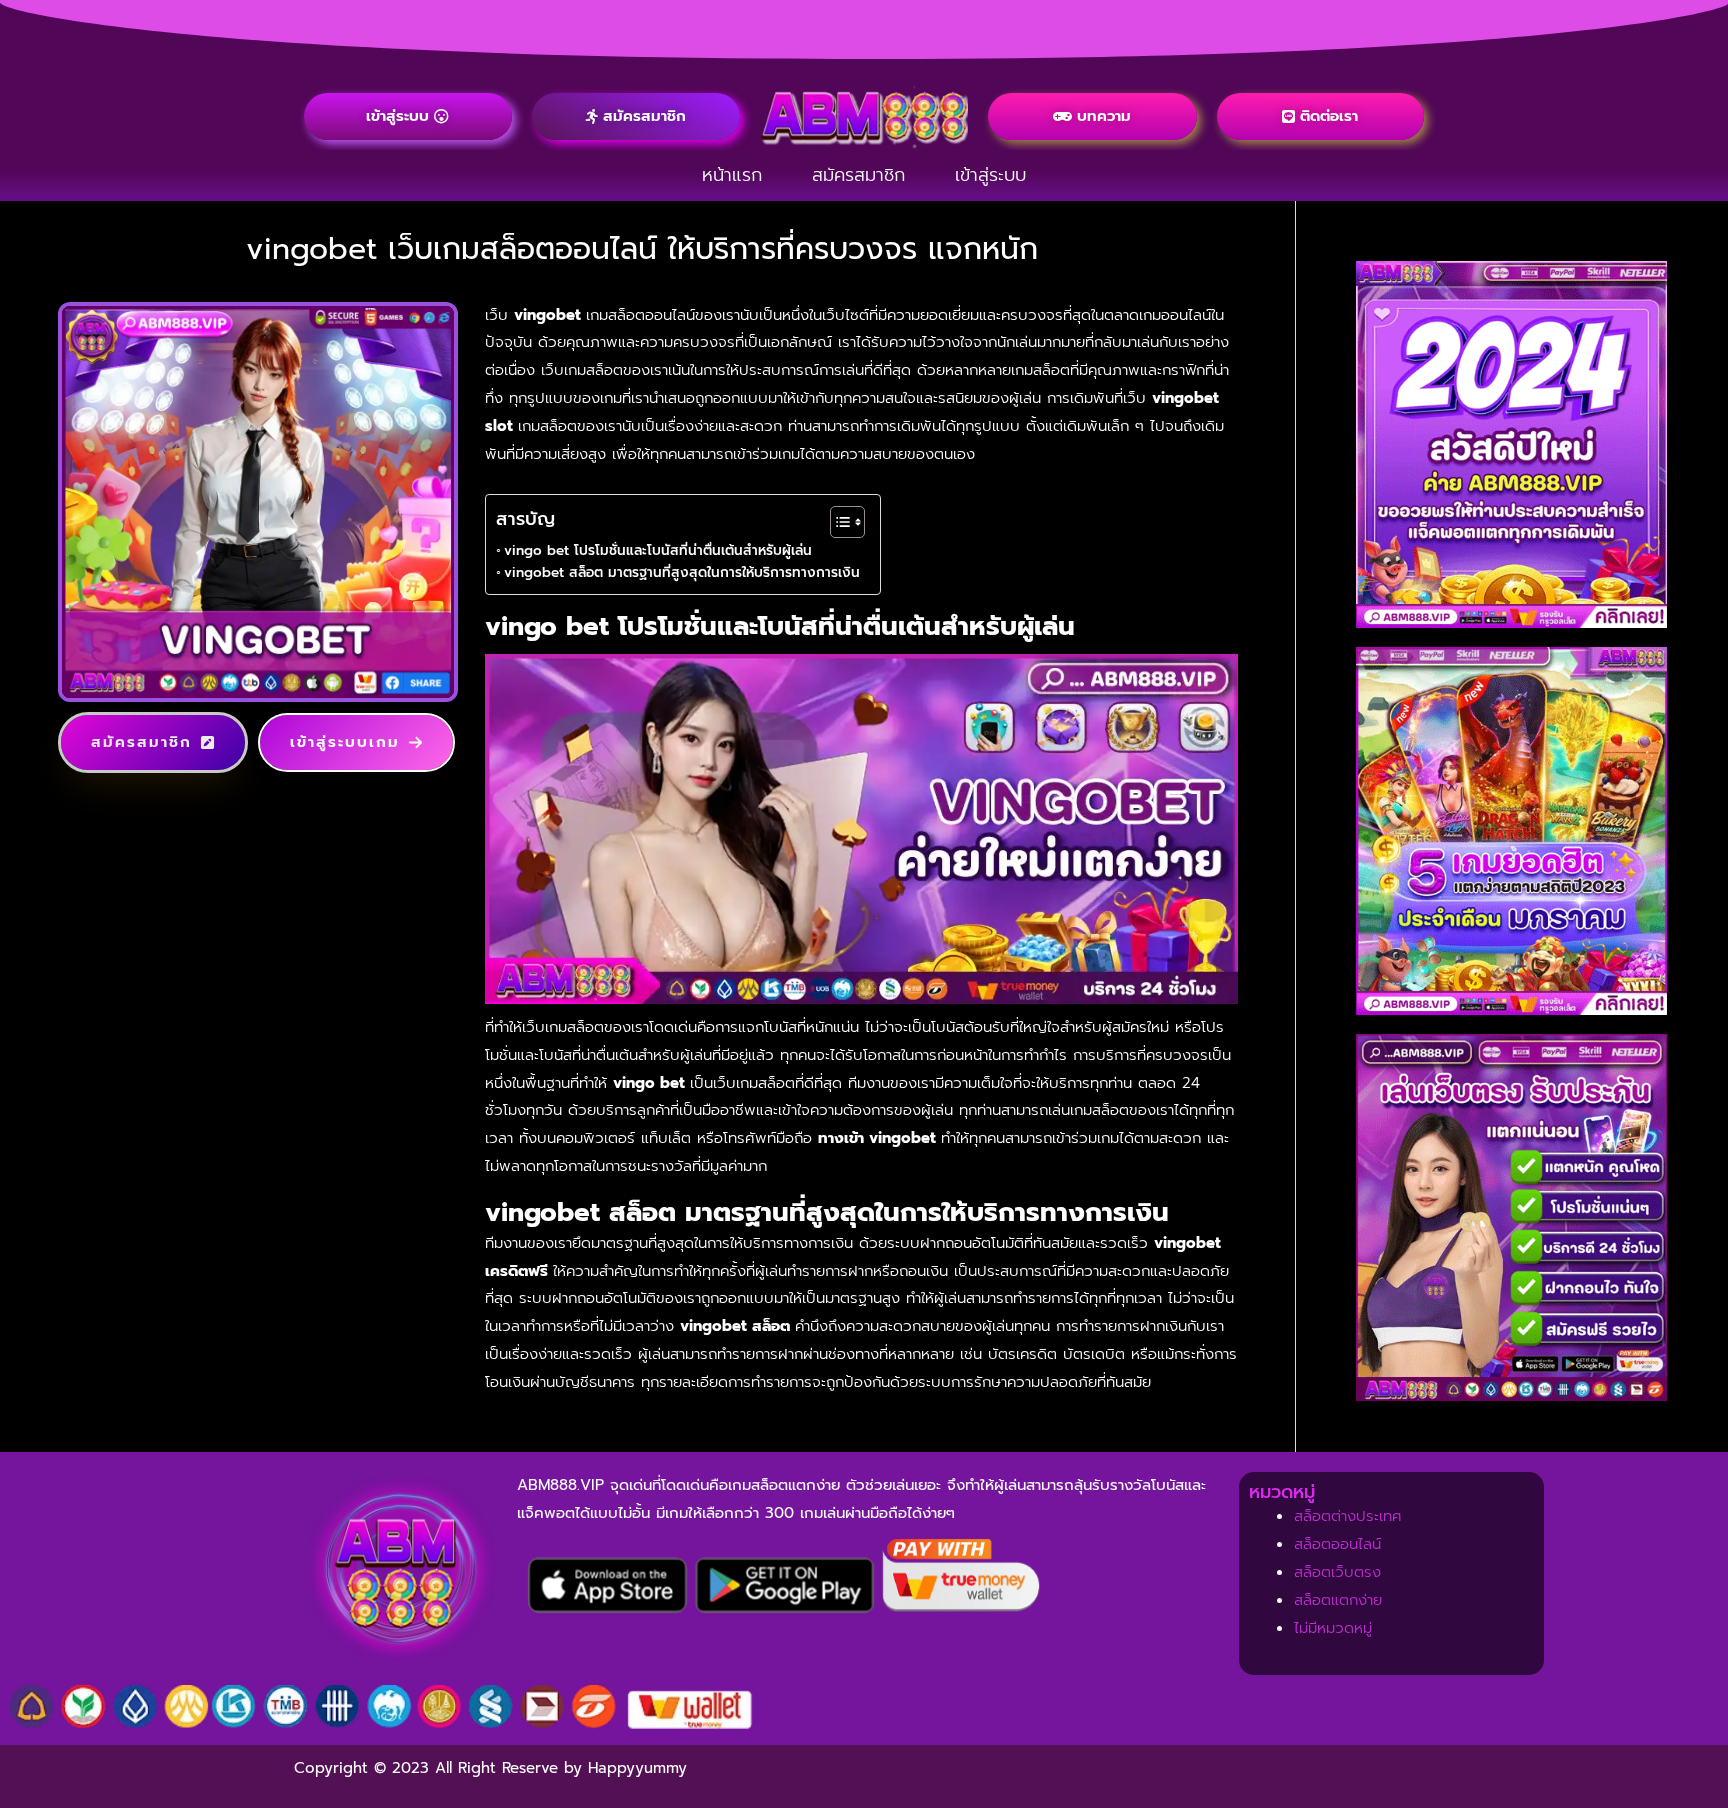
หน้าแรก (732, 175)
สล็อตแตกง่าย (1338, 1600)
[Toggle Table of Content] (837, 522)
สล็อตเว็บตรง (1337, 1572)
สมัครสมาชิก (858, 175)
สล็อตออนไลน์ (1337, 1544)
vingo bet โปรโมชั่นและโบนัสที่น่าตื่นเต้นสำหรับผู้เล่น (658, 550)
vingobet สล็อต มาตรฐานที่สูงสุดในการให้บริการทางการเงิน (682, 572)
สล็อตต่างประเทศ (1348, 1516)
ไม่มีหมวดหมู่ (1333, 1628)
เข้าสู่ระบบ (990, 175)
